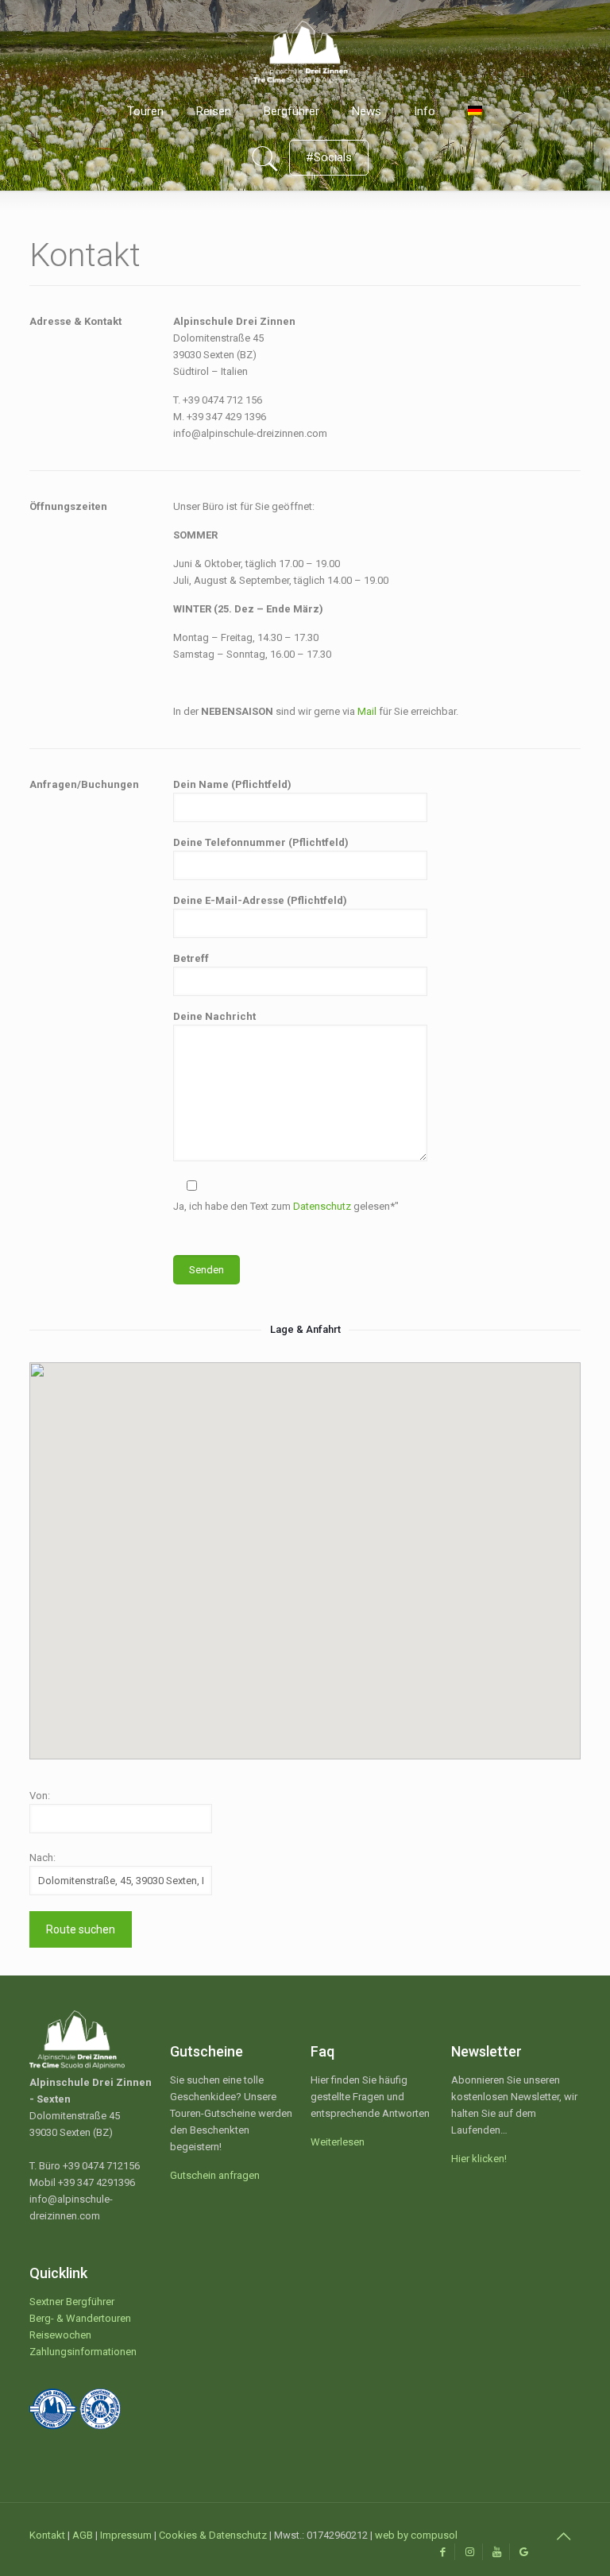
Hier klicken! (479, 2159)
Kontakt (47, 2535)
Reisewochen (60, 2335)
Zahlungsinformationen (83, 2352)
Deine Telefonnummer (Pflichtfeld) (261, 842)
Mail (367, 711)
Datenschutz (322, 1206)
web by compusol (416, 2535)
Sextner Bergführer (72, 2302)
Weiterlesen (338, 2142)
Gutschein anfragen (215, 2175)
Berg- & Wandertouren (80, 2318)
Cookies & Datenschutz (213, 2535)
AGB (83, 2535)
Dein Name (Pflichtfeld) (232, 784)
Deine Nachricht (214, 1016)
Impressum (126, 2535)
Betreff (191, 958)
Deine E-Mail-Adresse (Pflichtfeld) (260, 900)
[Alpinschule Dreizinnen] (305, 44)
